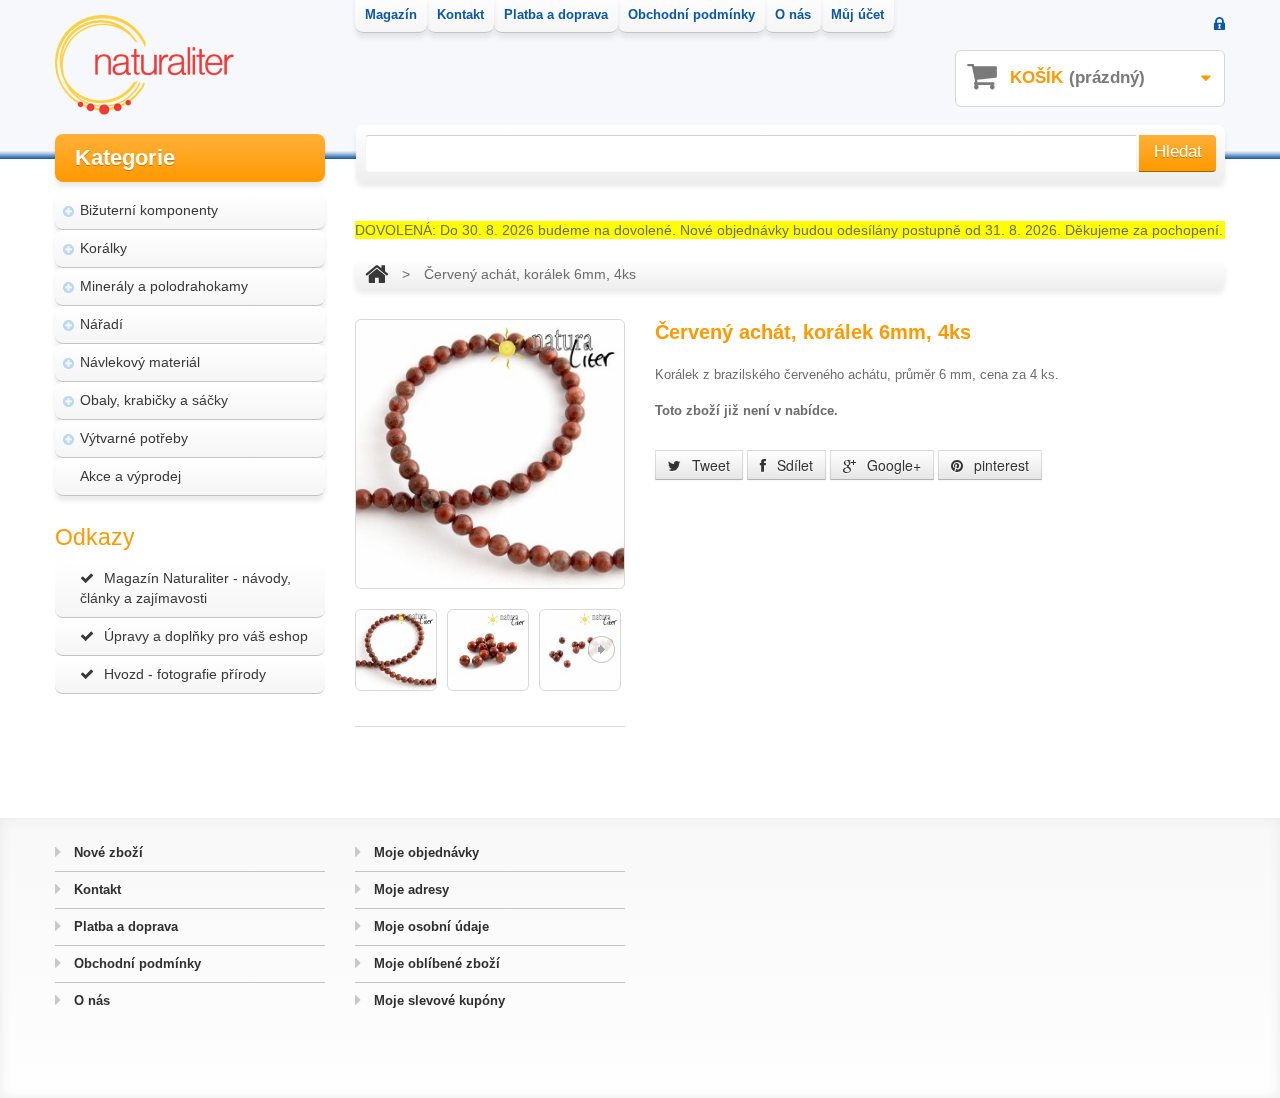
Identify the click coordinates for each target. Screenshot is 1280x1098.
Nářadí (101, 324)
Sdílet (793, 465)
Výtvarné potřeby (134, 438)
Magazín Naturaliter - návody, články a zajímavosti (185, 588)
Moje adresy (409, 889)
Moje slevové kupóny (437, 1000)
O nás (90, 1000)
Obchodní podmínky (135, 963)
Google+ (892, 465)
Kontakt (95, 889)
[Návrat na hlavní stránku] (376, 274)
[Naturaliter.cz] (144, 65)
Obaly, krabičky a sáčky (154, 400)
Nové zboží (106, 852)
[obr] (396, 650)
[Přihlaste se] (1219, 25)
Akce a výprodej (130, 476)
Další (601, 649)
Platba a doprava (124, 926)
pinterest (999, 465)
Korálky (103, 248)
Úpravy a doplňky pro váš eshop (206, 636)
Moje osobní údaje (429, 926)
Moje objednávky (424, 852)
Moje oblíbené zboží (435, 963)
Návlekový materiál (140, 362)
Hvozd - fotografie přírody (185, 674)
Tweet (709, 465)
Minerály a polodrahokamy (164, 286)
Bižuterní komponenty (149, 210)
